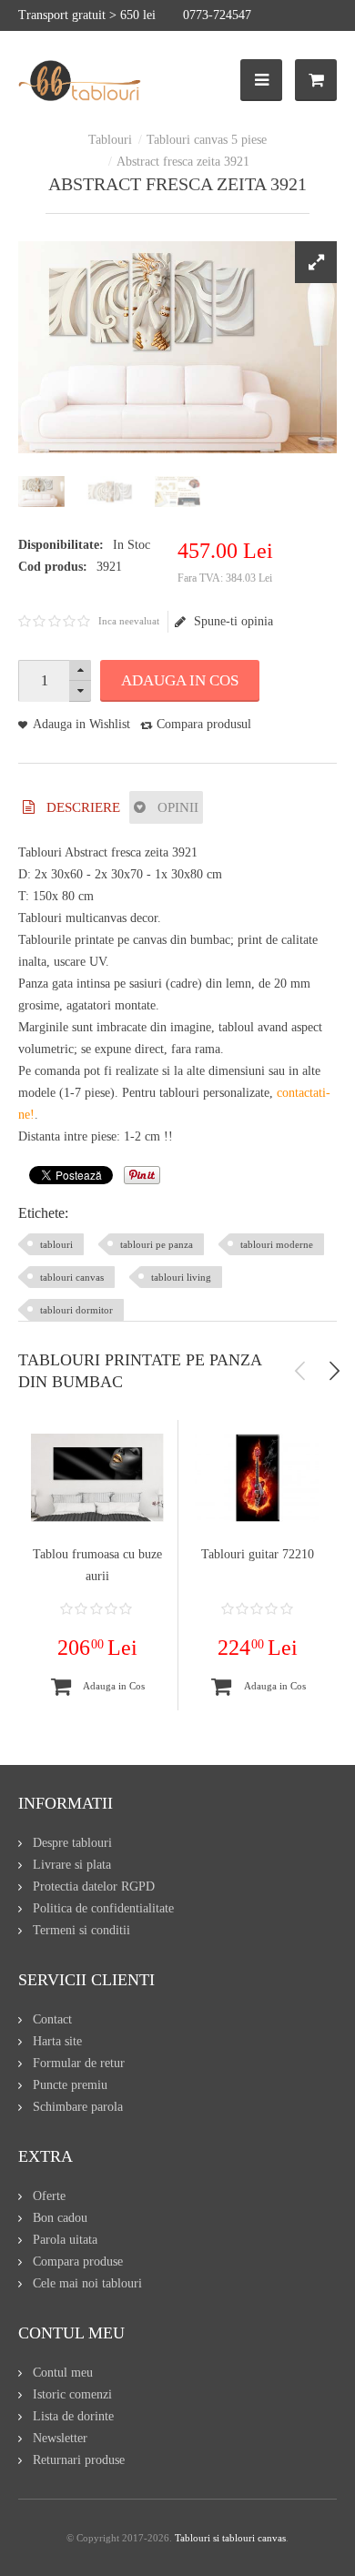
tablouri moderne (277, 1244)
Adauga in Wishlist (81, 724)
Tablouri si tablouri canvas (230, 2538)
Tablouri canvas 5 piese (207, 140)
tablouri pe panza (157, 1244)
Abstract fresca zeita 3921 (183, 162)
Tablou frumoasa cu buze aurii (97, 1565)
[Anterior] (300, 1371)
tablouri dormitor (76, 1310)
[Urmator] (334, 1371)
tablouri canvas (72, 1277)
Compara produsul (204, 724)
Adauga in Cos (180, 680)
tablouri (56, 1244)
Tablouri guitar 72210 (258, 1554)
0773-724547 (217, 15)
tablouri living (181, 1277)
